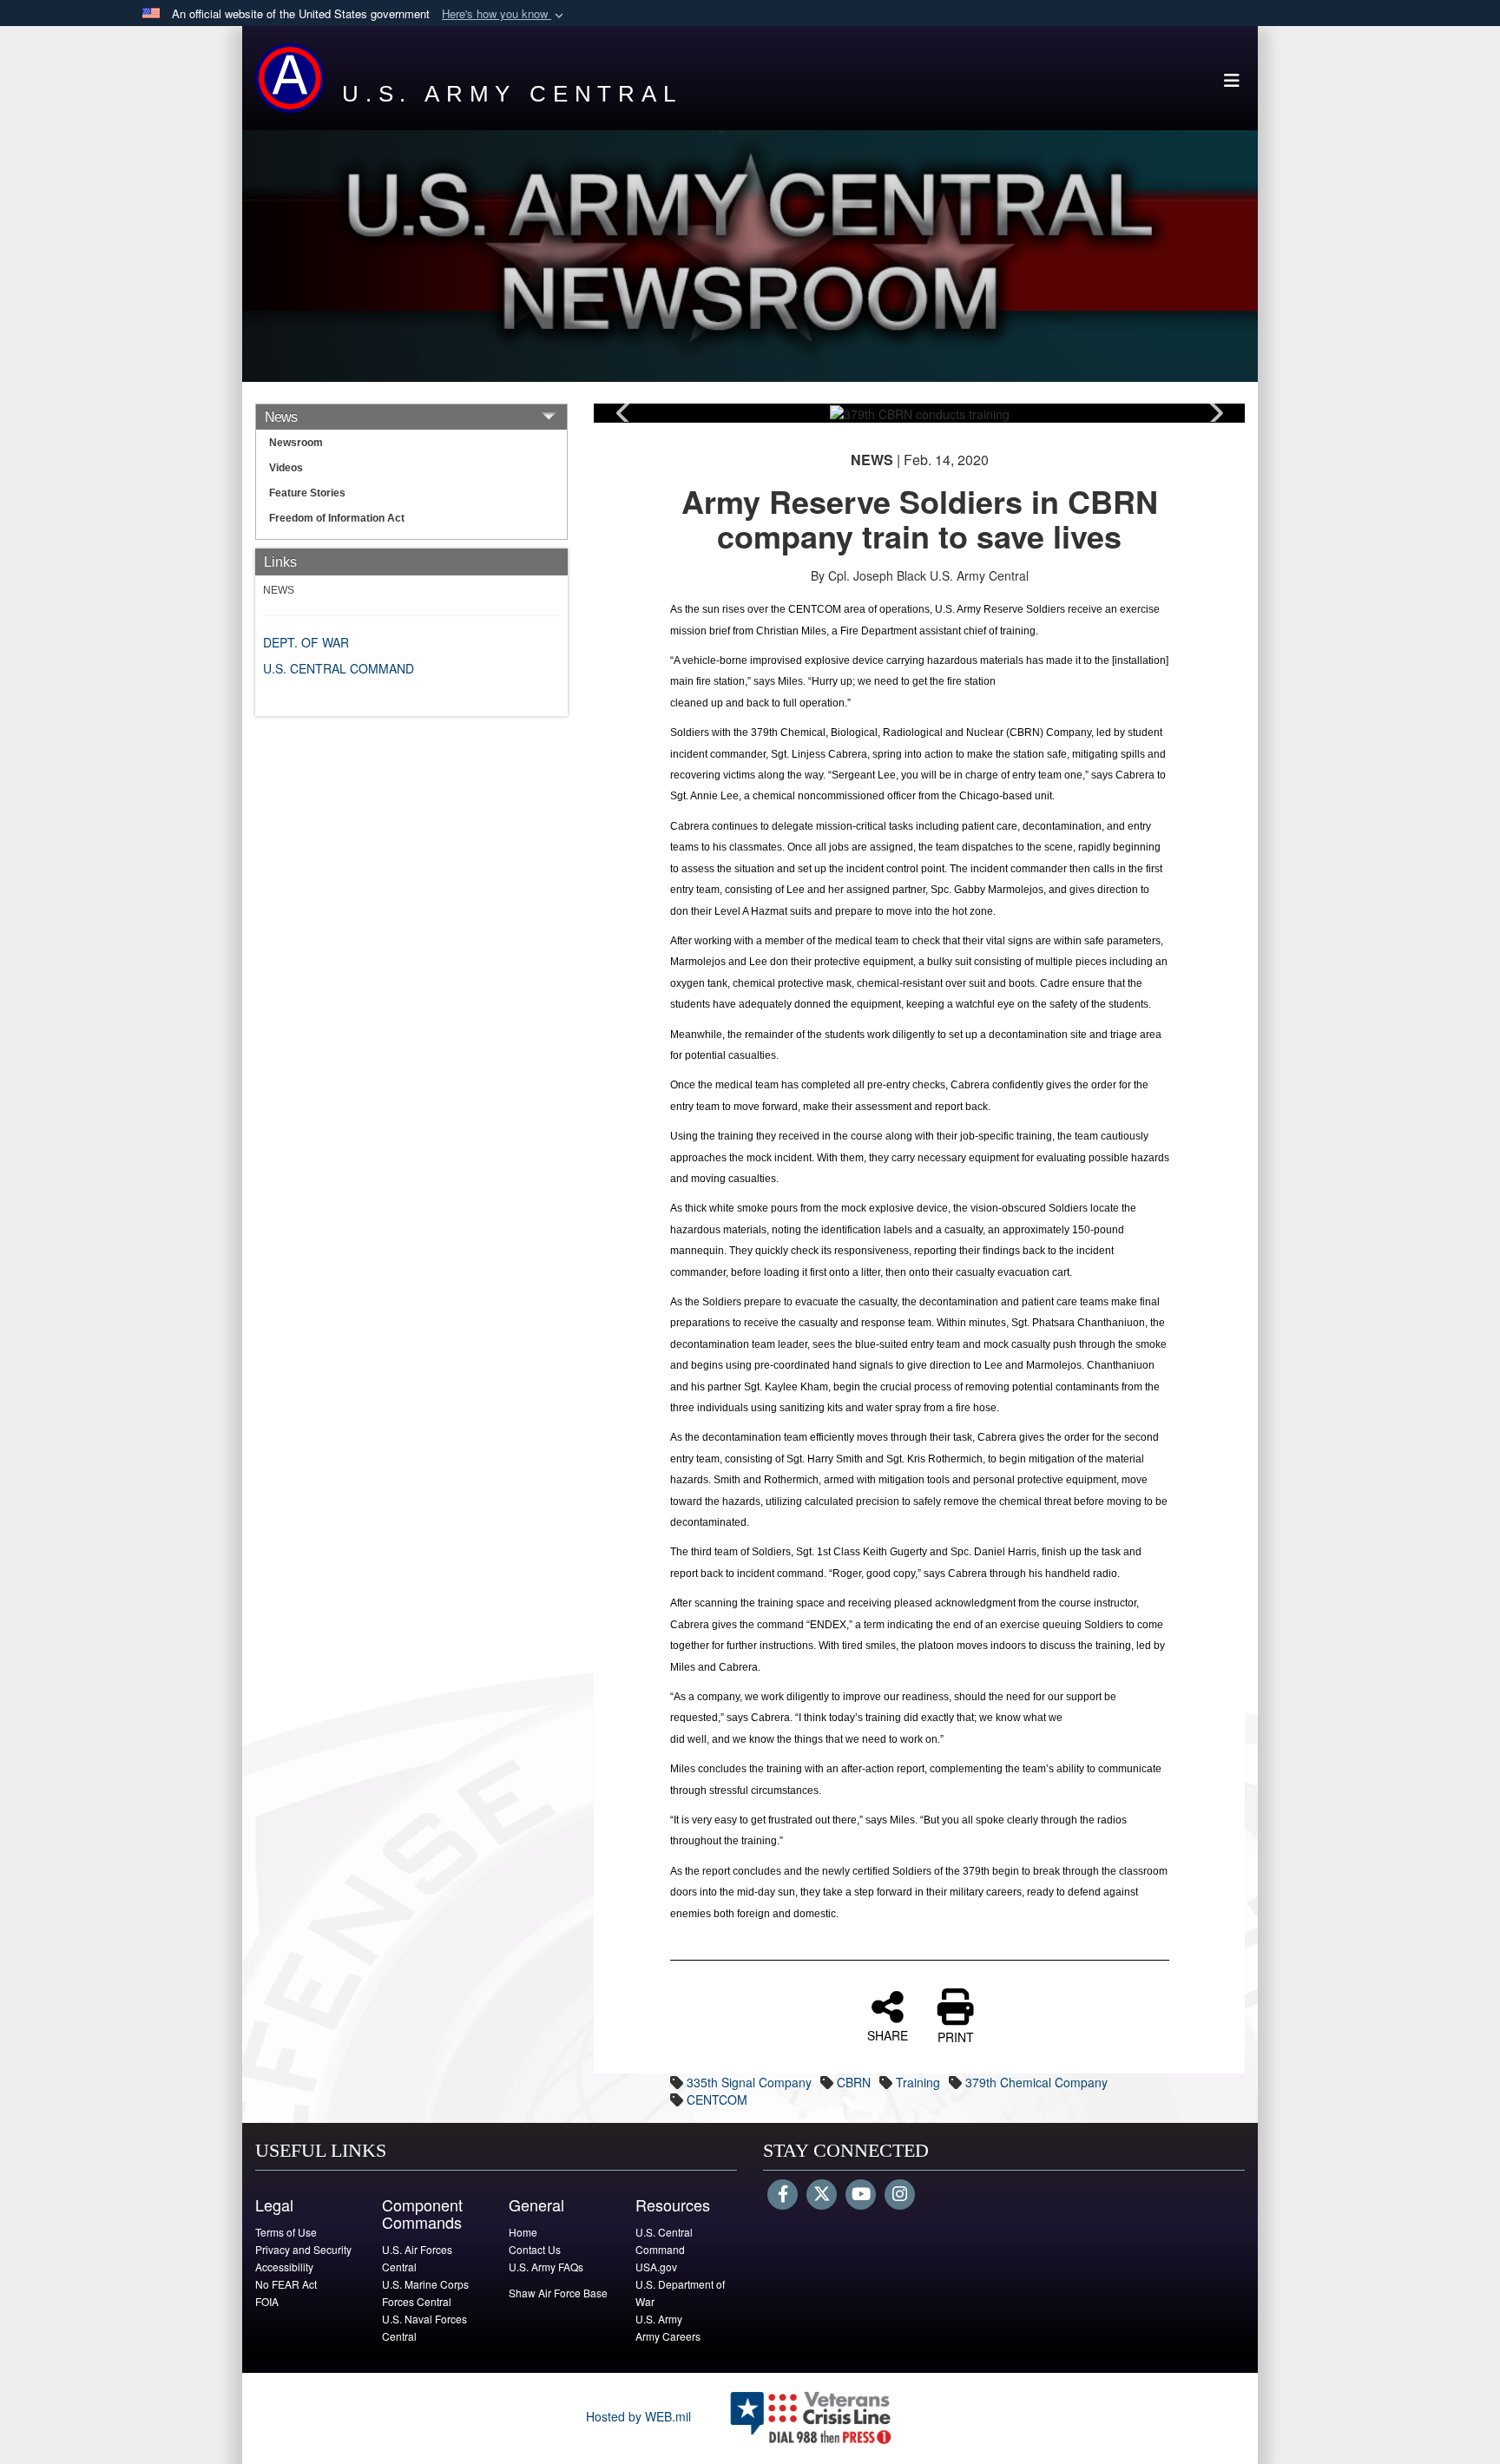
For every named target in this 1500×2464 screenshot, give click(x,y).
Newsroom (296, 443)
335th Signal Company (749, 2082)
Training (918, 2082)
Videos (286, 468)
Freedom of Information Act (337, 518)
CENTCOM (717, 2099)
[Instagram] (900, 2195)
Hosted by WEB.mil (638, 2416)
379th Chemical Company (1036, 2082)
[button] (504, 14)
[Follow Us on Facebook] (783, 2195)
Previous (624, 413)
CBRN (854, 2082)
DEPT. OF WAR (306, 642)
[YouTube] (861, 2195)
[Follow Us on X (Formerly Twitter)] (822, 2195)
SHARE (888, 2034)
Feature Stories (307, 493)
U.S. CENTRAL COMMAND (339, 668)
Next (1214, 413)
